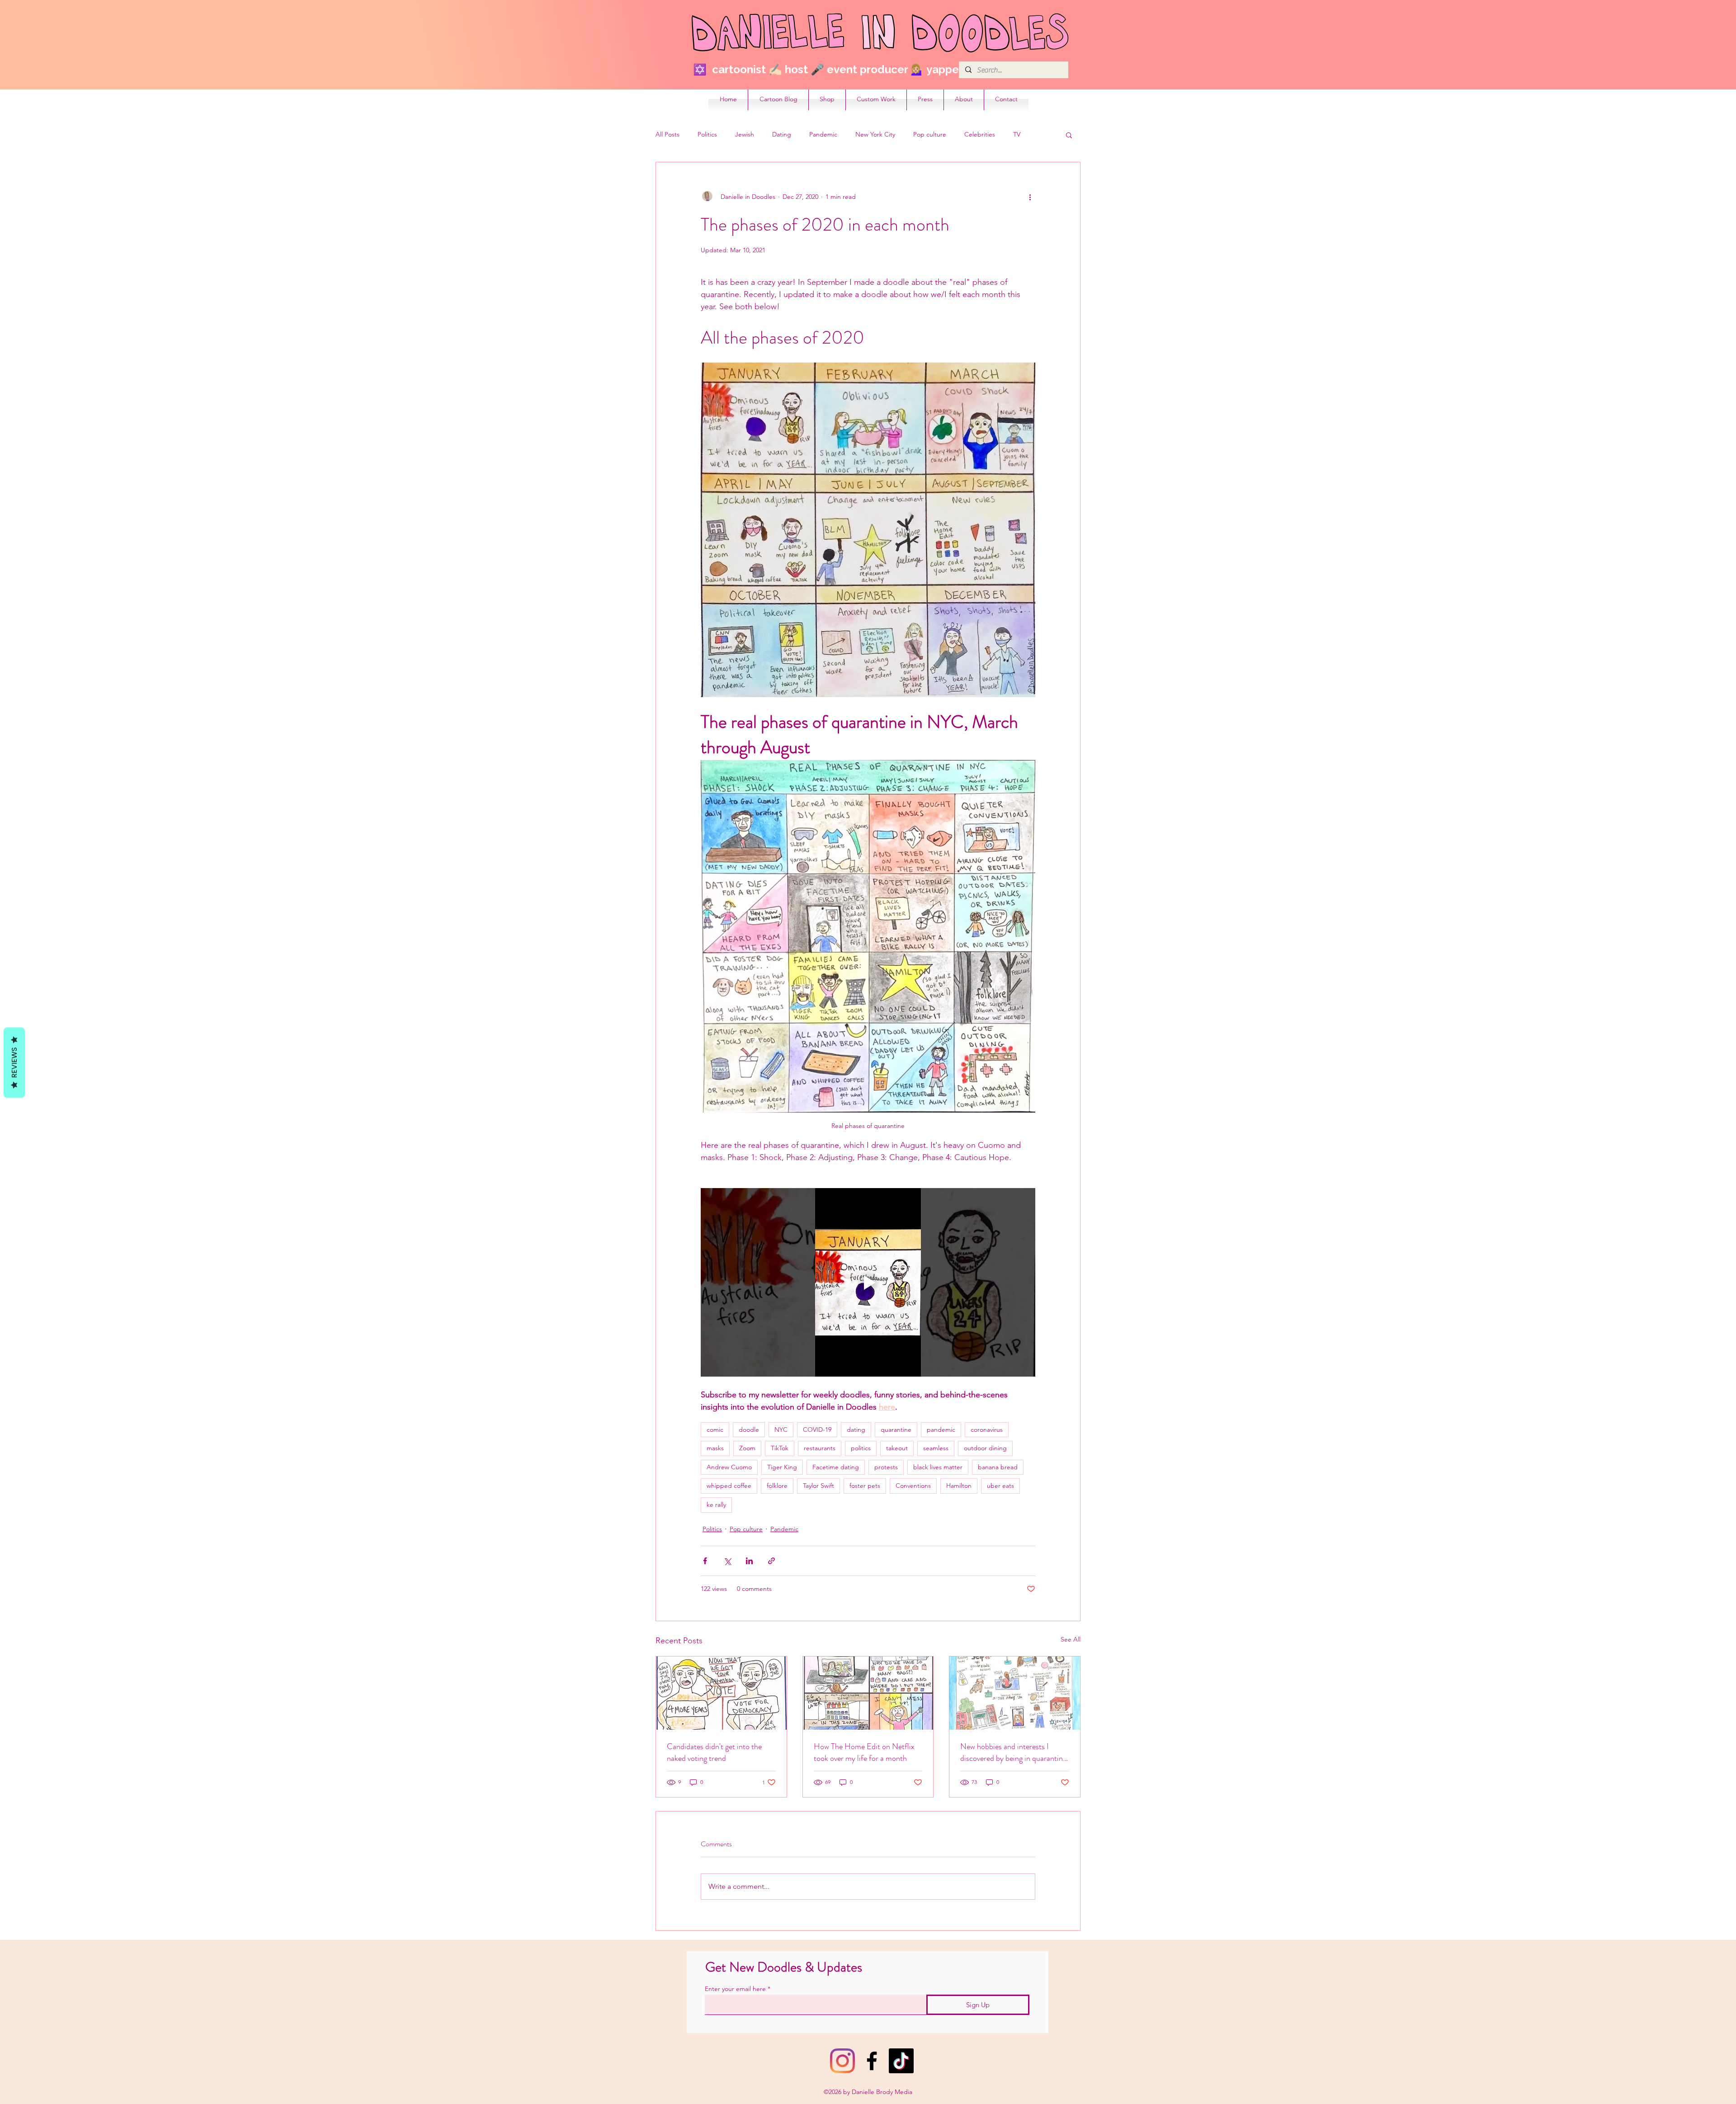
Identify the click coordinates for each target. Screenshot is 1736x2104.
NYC (781, 1429)
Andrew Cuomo (729, 1467)
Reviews (14, 1063)
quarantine (896, 1429)
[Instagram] (842, 2061)
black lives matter (938, 1467)
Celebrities (980, 134)
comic (715, 1429)
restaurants (820, 1448)
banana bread (998, 1467)
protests (886, 1467)
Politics (707, 134)
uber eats (1000, 1486)
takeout (897, 1448)
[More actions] (1030, 197)
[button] (1069, 135)
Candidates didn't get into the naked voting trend (714, 1752)
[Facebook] (872, 2061)
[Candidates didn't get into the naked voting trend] (721, 1693)
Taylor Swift (818, 1486)
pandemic (941, 1429)
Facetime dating (836, 1467)
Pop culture (930, 134)
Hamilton (959, 1486)
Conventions (913, 1486)
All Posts (668, 134)
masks (715, 1448)
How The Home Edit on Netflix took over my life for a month (864, 1752)
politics (861, 1448)
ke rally (716, 1505)
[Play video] (868, 1282)
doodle (749, 1429)
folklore (777, 1486)
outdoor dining (985, 1448)
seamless (936, 1448)
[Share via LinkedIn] (749, 1561)
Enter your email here (735, 1989)
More (1021, 134)
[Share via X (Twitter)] (727, 1561)
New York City (875, 134)
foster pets (865, 1486)
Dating (782, 134)
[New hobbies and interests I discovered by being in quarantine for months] (1015, 1693)
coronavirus (987, 1429)
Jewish (745, 134)
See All (1071, 1639)
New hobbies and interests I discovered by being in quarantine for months (1013, 1752)
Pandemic (823, 134)
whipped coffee (729, 1486)
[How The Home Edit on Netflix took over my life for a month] (868, 1693)
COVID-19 (817, 1429)
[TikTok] (901, 2061)
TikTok (780, 1448)
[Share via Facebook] (705, 1561)
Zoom (747, 1448)
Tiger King (782, 1467)
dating (856, 1429)
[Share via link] (771, 1561)
